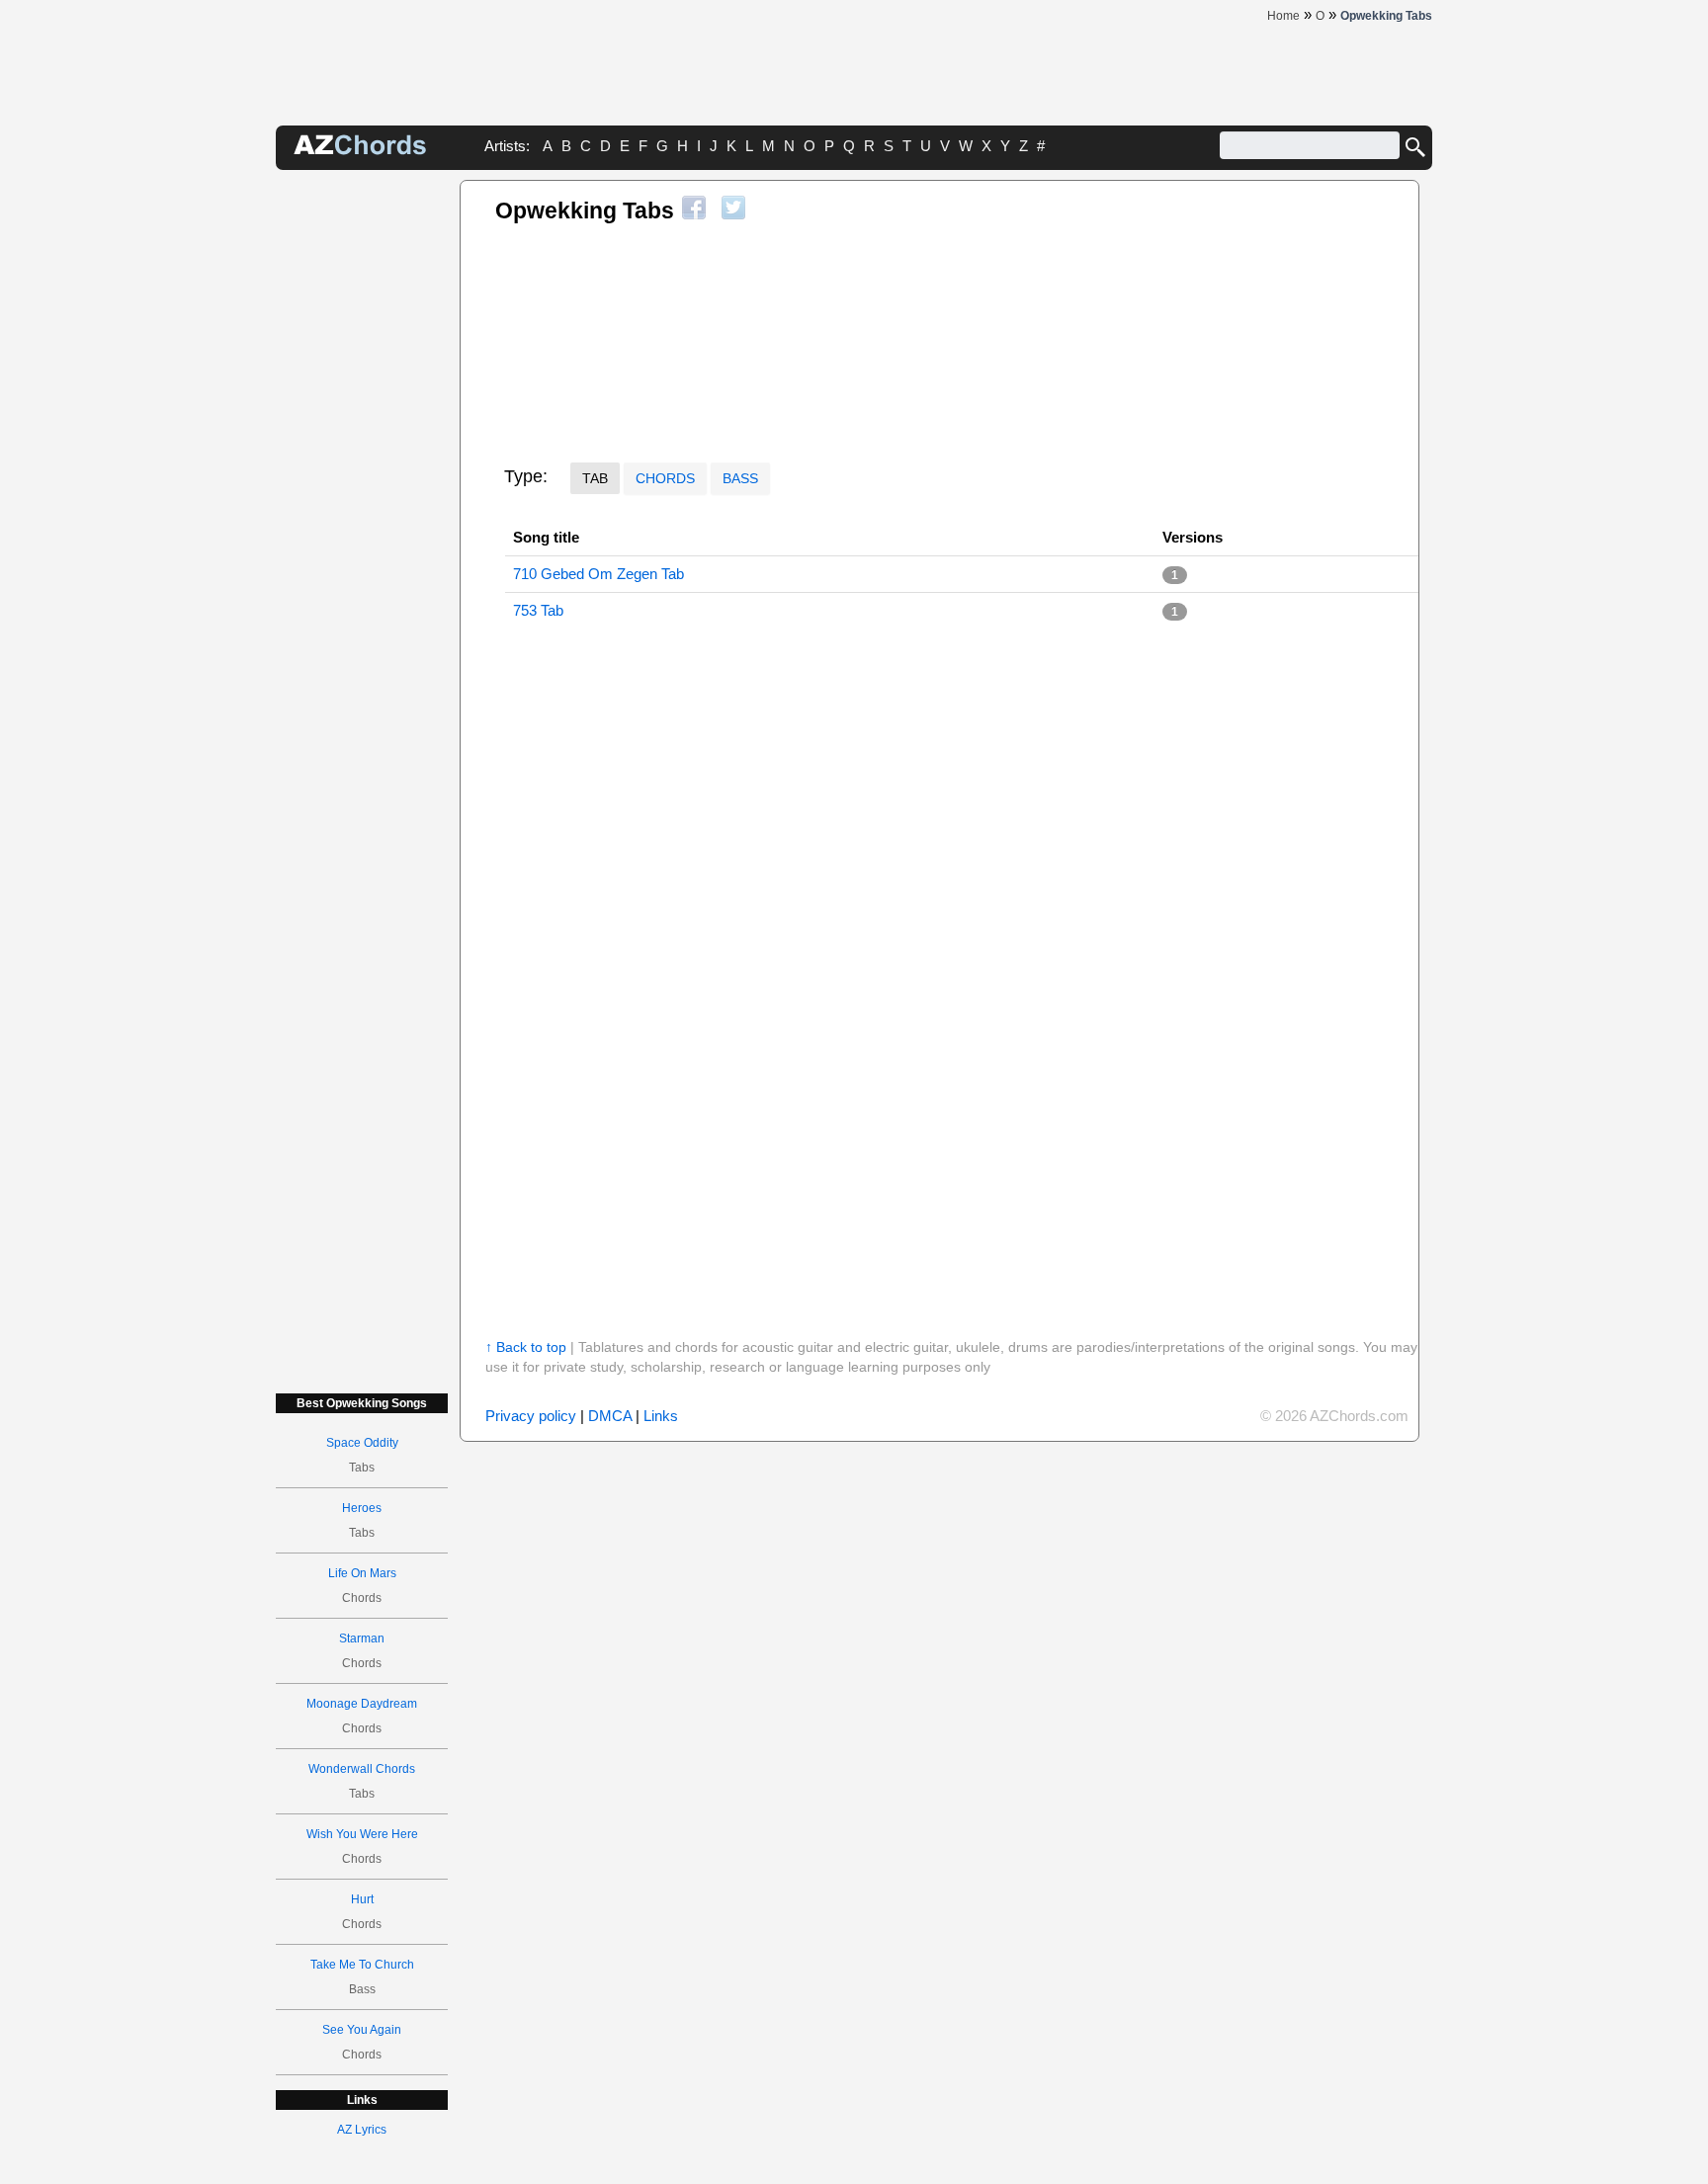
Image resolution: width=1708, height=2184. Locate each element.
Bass (740, 478)
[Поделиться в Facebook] (694, 208)
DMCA (610, 1416)
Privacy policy (531, 1416)
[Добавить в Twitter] (733, 208)
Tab (595, 478)
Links (661, 1416)
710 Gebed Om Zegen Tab (598, 574)
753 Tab (538, 610)
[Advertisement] (362, 476)
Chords (665, 478)
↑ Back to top (526, 1347)
